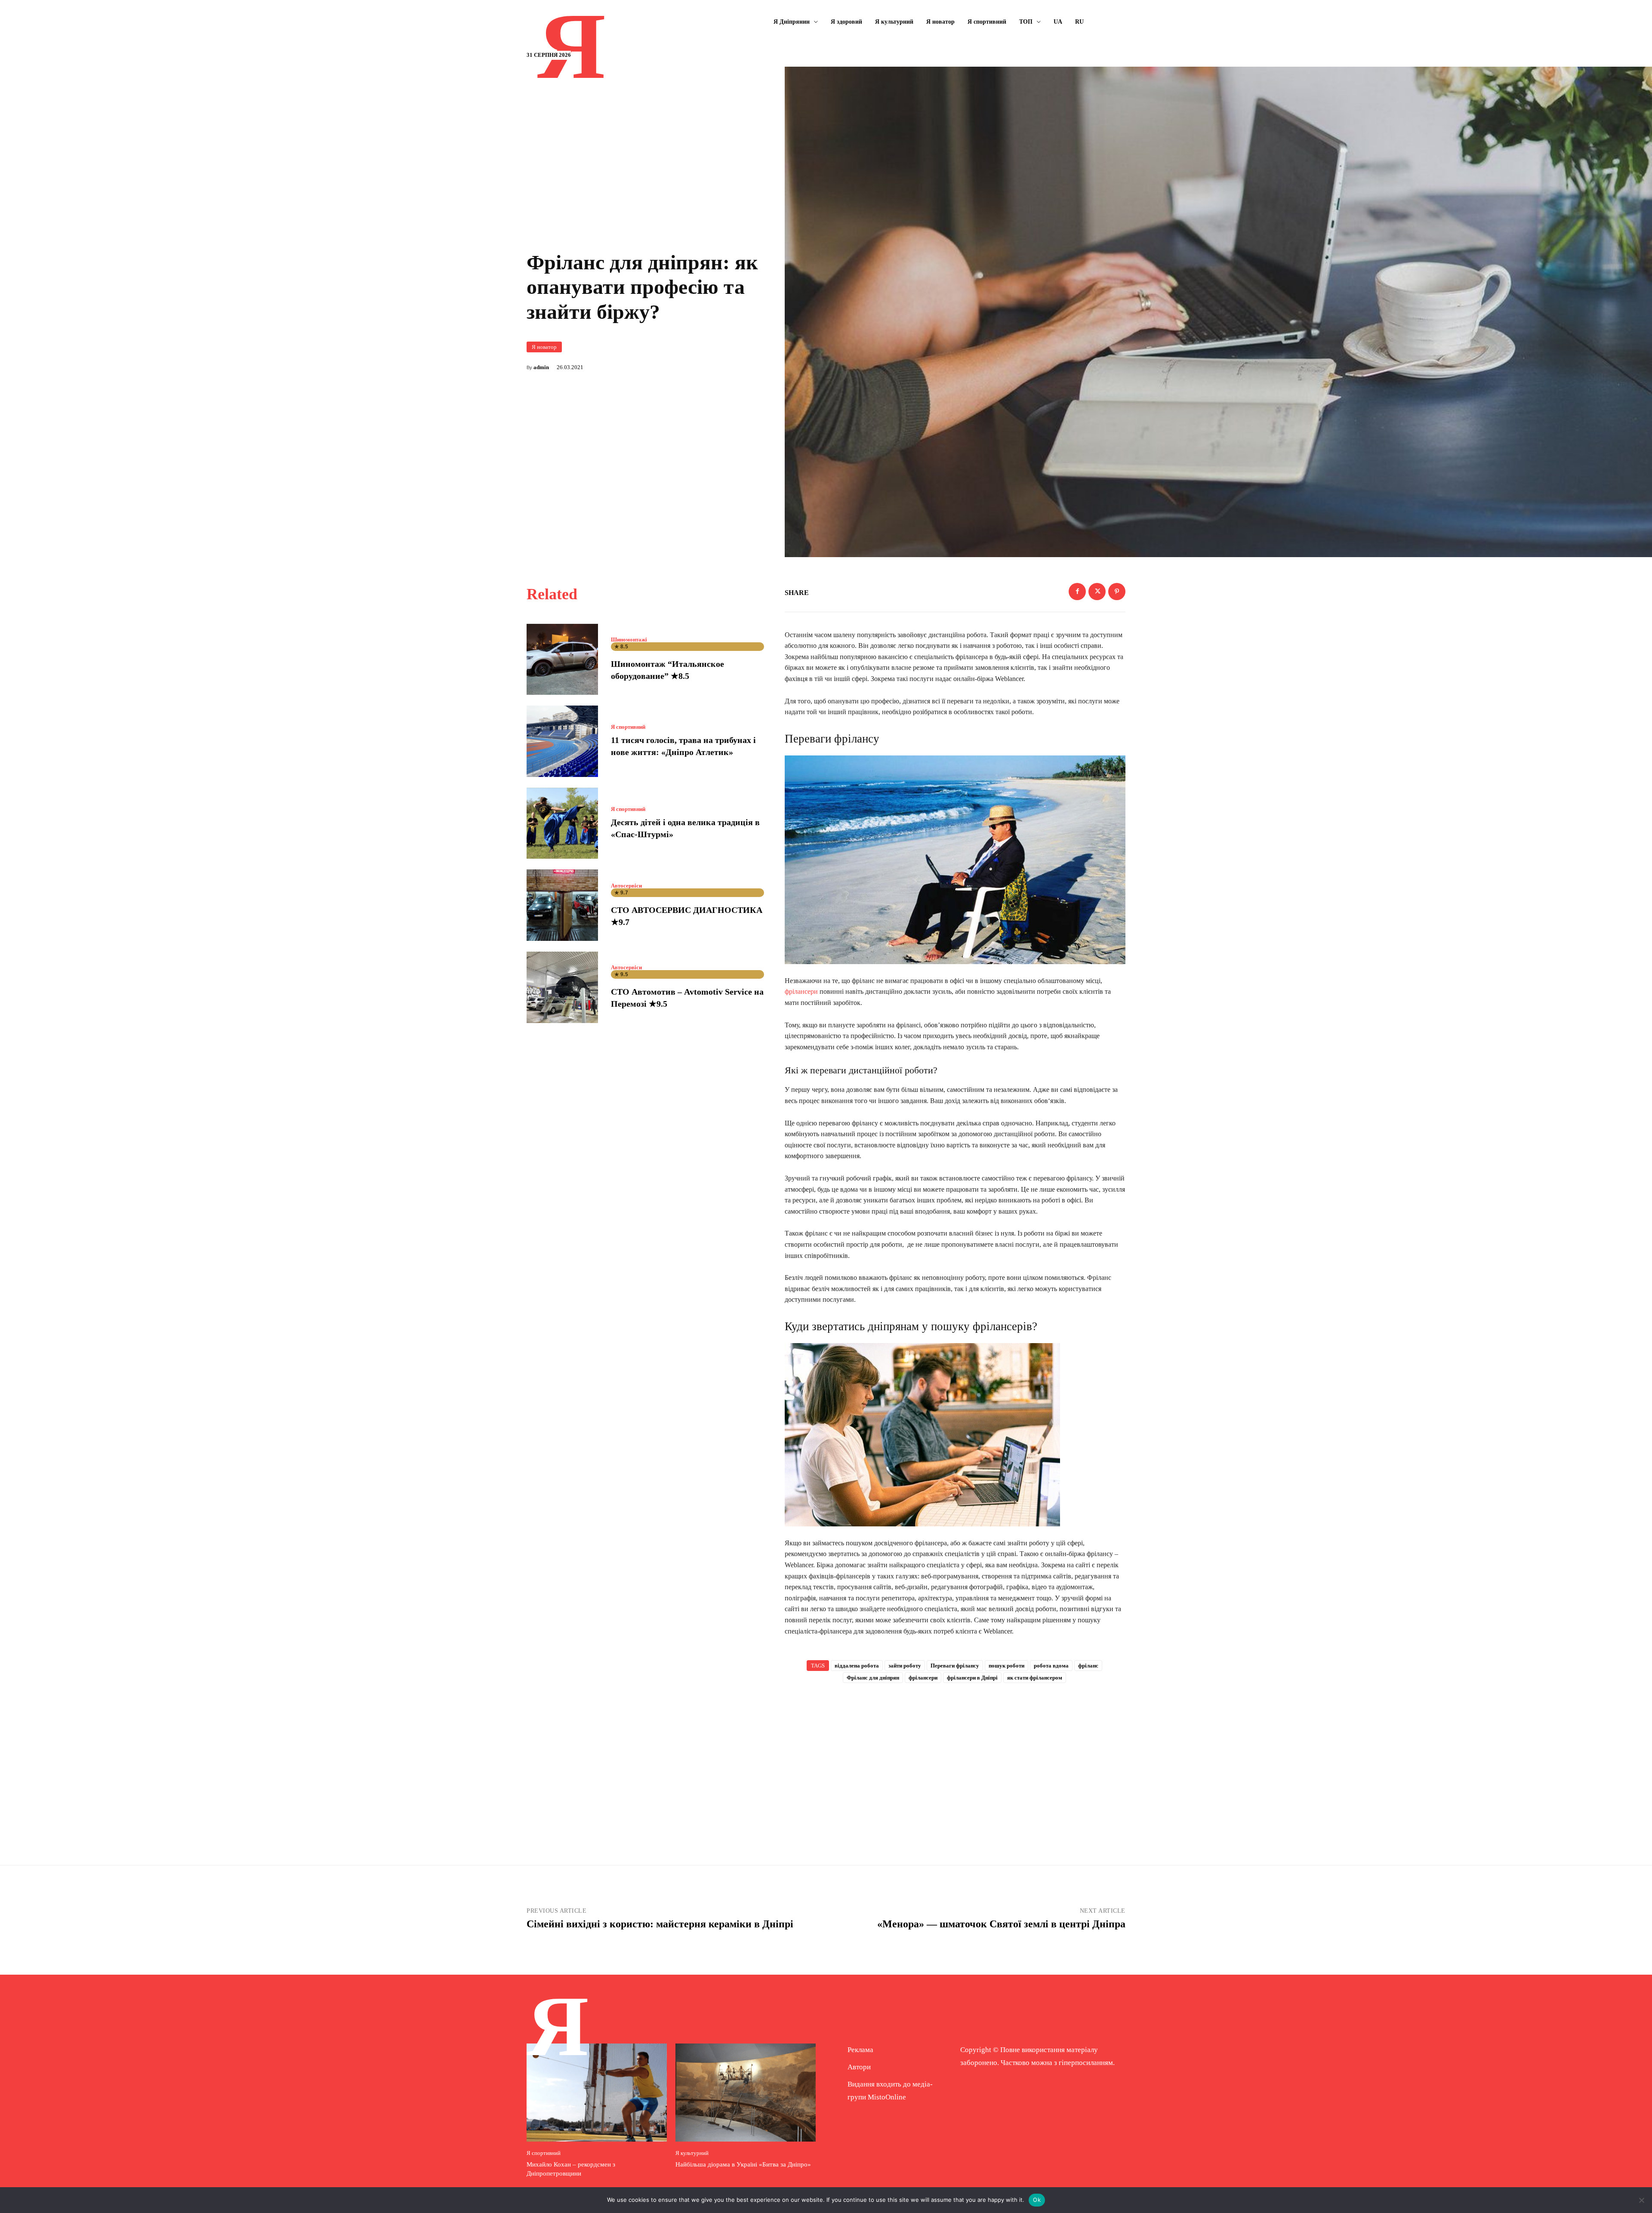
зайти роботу (905, 1666)
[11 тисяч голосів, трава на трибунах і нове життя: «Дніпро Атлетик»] (562, 741)
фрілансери (801, 991)
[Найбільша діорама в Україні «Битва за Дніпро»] (746, 2093)
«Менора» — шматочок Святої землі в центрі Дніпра (1001, 1924)
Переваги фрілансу (955, 1666)
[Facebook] (1077, 592)
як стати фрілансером (1035, 1678)
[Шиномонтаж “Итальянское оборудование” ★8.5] (562, 660)
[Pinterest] (1117, 592)
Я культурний (692, 2153)
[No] (1641, 2200)
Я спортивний (628, 727)
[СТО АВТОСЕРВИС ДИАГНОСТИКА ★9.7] (562, 905)
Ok (1037, 2200)
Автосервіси (626, 886)
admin (541, 367)
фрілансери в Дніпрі (972, 1678)
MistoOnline (887, 2097)
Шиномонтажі (629, 640)
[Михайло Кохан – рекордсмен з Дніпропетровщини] (597, 2093)
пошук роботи (1006, 1666)
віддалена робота (857, 1666)
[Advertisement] (955, 1760)
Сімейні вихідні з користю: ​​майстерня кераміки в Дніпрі (660, 1924)
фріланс (1088, 1666)
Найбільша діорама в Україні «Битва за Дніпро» (743, 2164)
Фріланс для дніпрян (873, 1678)
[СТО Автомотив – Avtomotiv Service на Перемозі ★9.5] (562, 987)
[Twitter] (1097, 592)
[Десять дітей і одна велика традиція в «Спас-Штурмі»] (562, 823)
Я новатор (544, 347)
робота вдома (1051, 1666)
